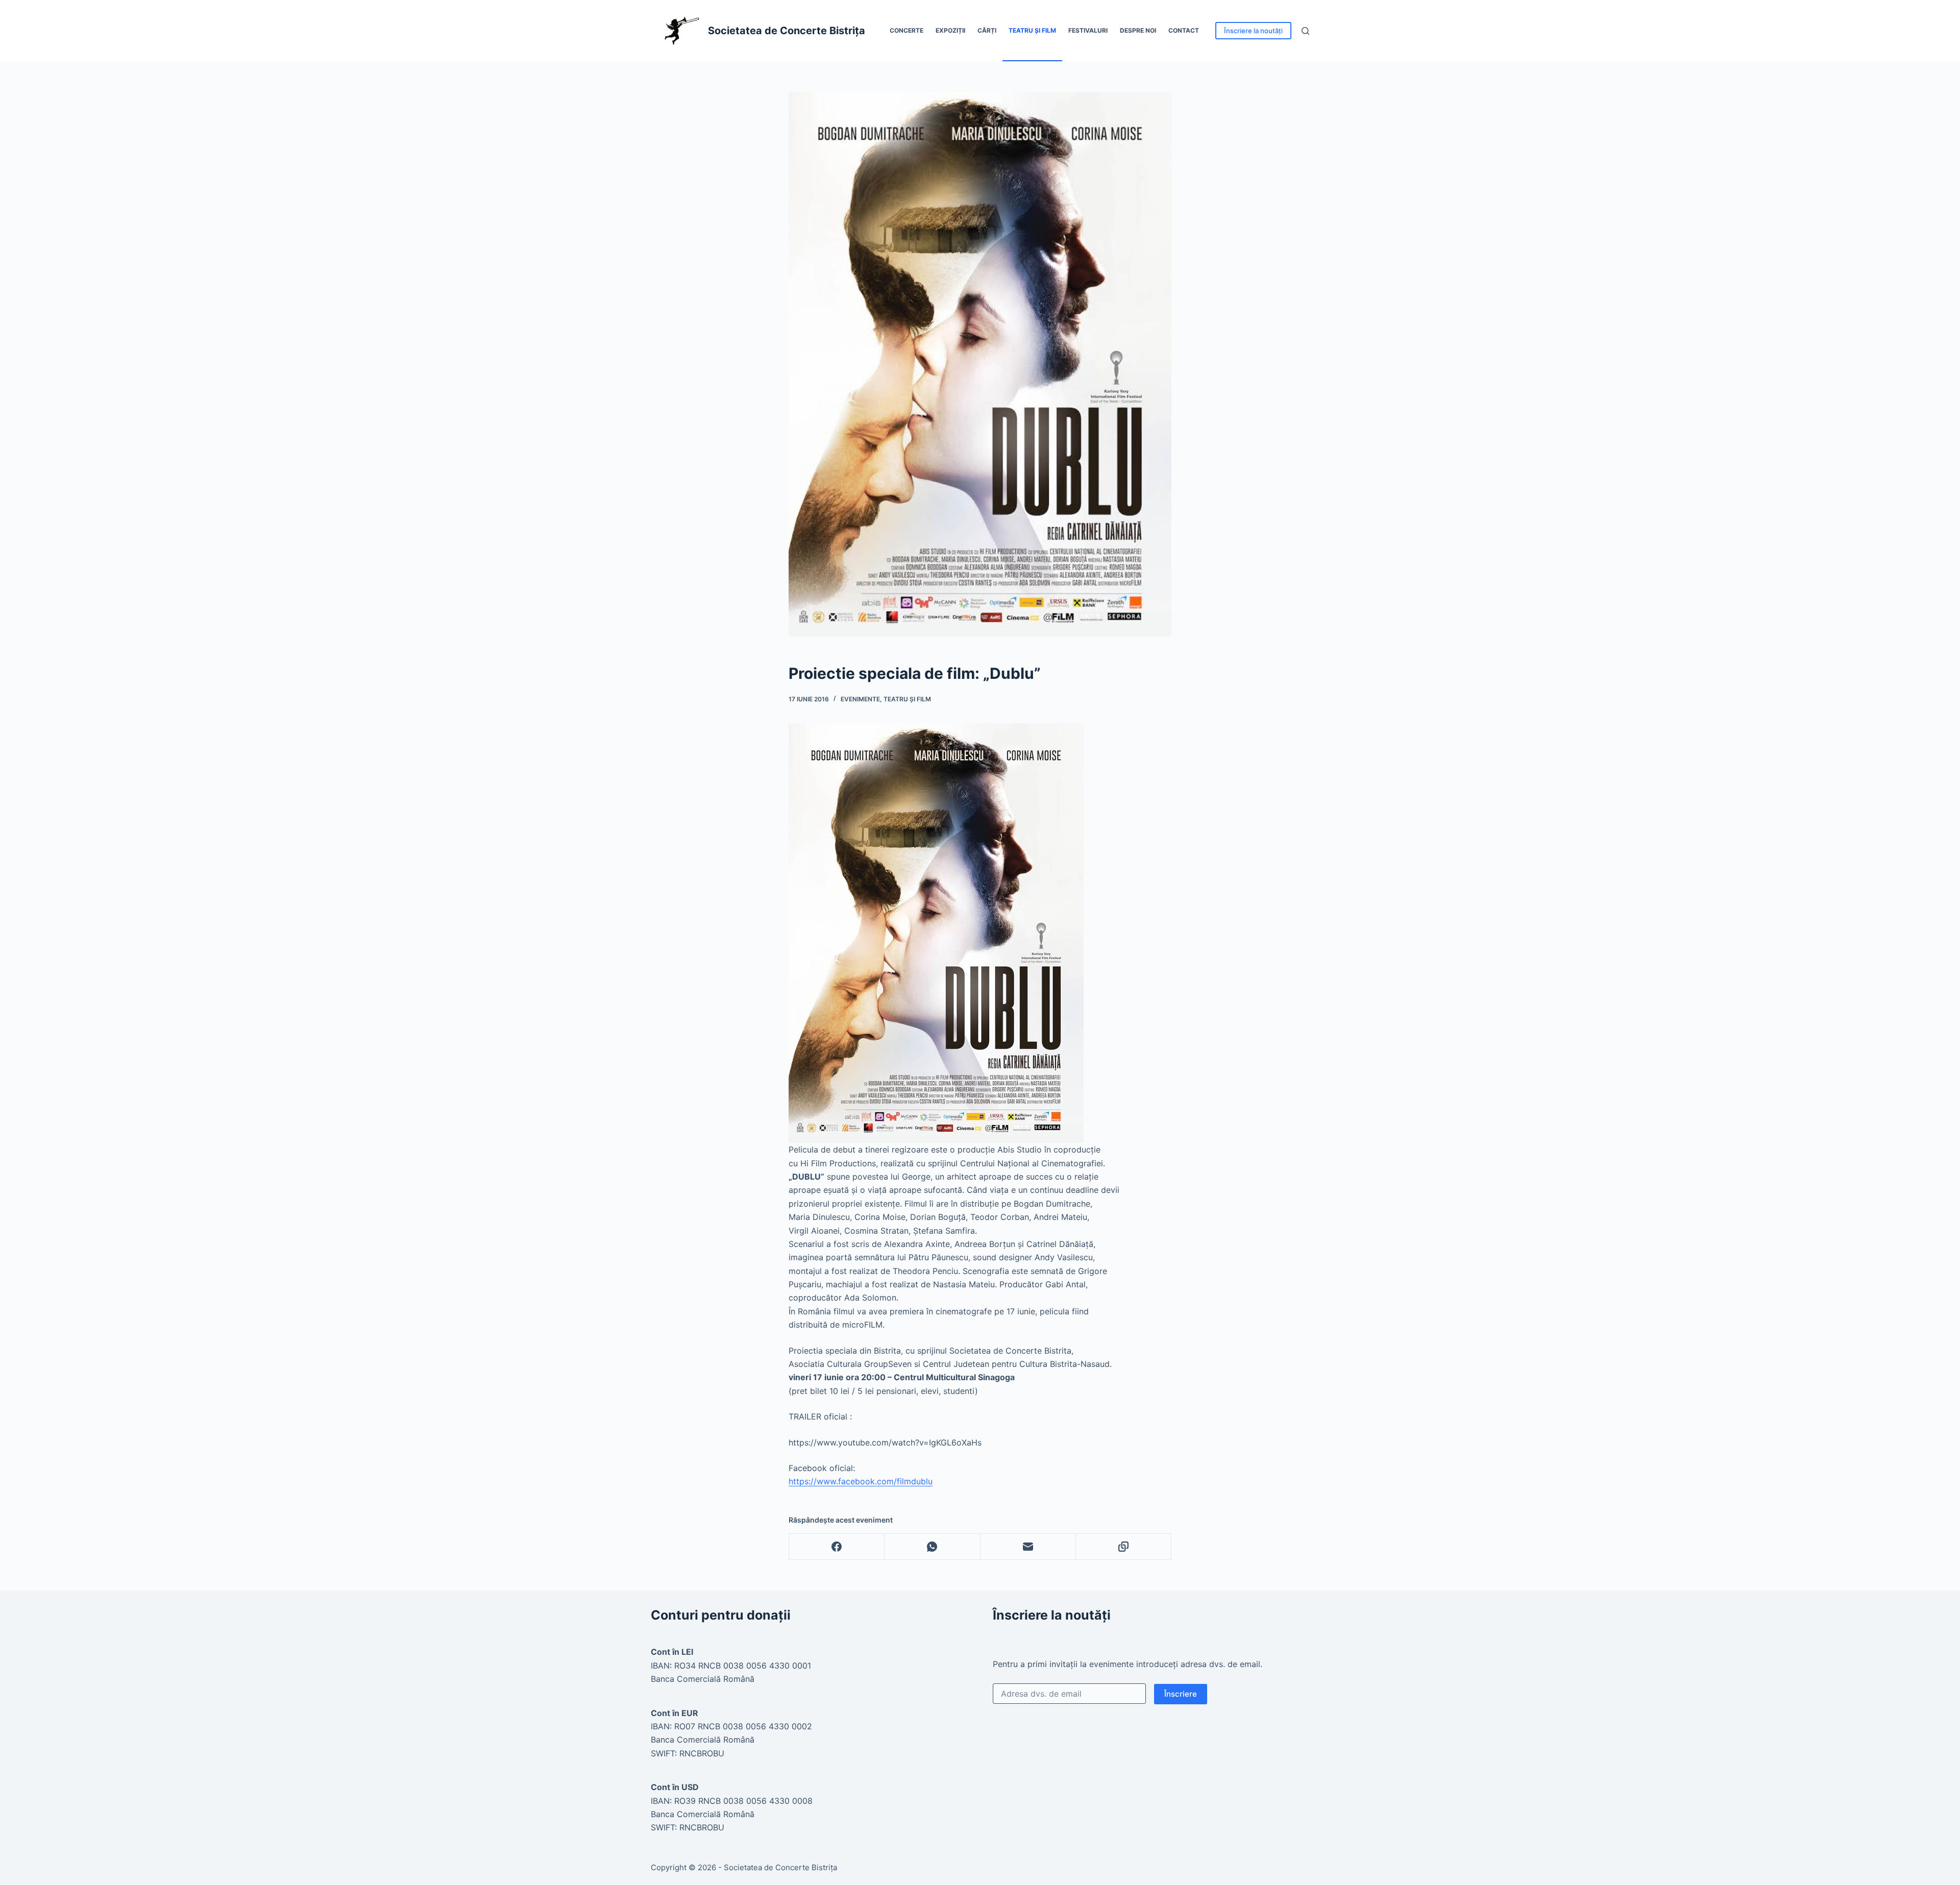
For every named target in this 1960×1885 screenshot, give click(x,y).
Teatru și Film (1032, 30)
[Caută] (1305, 31)
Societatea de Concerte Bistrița (787, 31)
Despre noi (1138, 30)
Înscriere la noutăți (1253, 31)
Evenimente (860, 699)
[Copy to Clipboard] (1124, 1547)
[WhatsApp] (932, 1547)
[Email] (1028, 1547)
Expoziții (950, 30)
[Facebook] (837, 1547)
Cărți (987, 30)
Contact (1184, 30)
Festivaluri (1088, 30)
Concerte (906, 30)
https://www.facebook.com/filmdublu (861, 1481)
